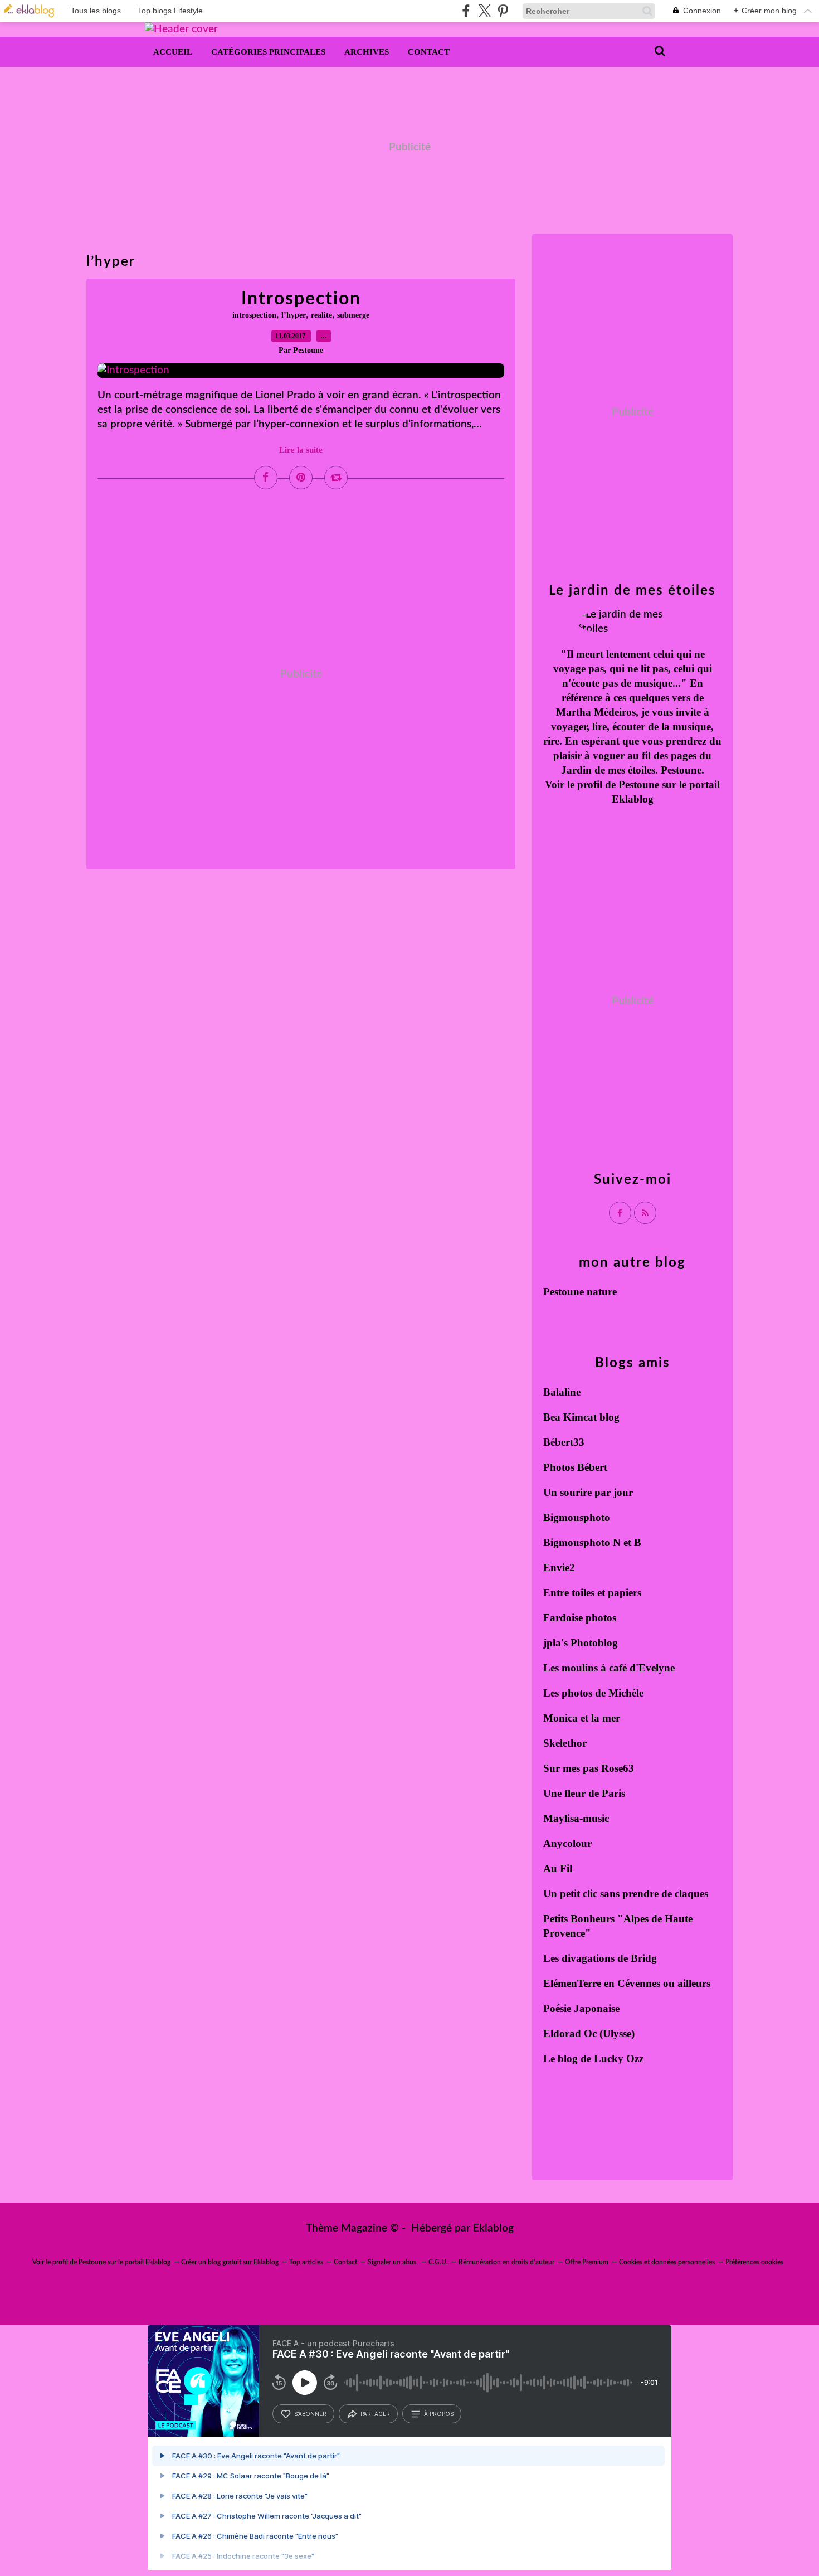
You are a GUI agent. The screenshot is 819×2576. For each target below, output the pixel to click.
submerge (353, 315)
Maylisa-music (576, 1818)
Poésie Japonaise (581, 2008)
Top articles (306, 2262)
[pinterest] (503, 11)
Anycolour (567, 1843)
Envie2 (559, 1568)
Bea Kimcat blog (581, 1417)
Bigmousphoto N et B (592, 1542)
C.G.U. (438, 2262)
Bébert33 (564, 1442)
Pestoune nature (580, 1292)
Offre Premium (587, 2262)
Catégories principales (268, 52)
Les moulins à (576, 1668)
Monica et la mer (582, 1718)
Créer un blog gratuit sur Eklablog (230, 2262)
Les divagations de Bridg (600, 1958)
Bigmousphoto (577, 1517)
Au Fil (558, 1868)
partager (375, 2414)
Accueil (173, 52)
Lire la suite (301, 450)
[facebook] (466, 11)
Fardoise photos (580, 1618)
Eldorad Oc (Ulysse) (589, 2033)
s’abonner (310, 2414)
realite (321, 315)
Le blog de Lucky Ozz (593, 2059)
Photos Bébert (575, 1467)
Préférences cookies (754, 2262)
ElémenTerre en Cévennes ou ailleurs (627, 1983)
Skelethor (565, 1743)
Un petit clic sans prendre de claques (626, 1894)
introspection (254, 315)
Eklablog (493, 2229)
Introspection (301, 299)
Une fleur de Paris (584, 1793)
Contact (429, 52)
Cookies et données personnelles (667, 2262)
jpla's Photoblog (581, 1643)
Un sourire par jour (588, 1492)
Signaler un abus (393, 2262)
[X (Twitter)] (484, 11)
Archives (367, 52)
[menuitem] (173, 52)
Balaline (562, 1392)
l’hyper (294, 315)
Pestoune (639, 784)
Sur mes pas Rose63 (589, 1768)
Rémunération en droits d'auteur (506, 2262)
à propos (439, 2414)
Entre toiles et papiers (592, 1593)
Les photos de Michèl (591, 1693)
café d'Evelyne (642, 1668)
